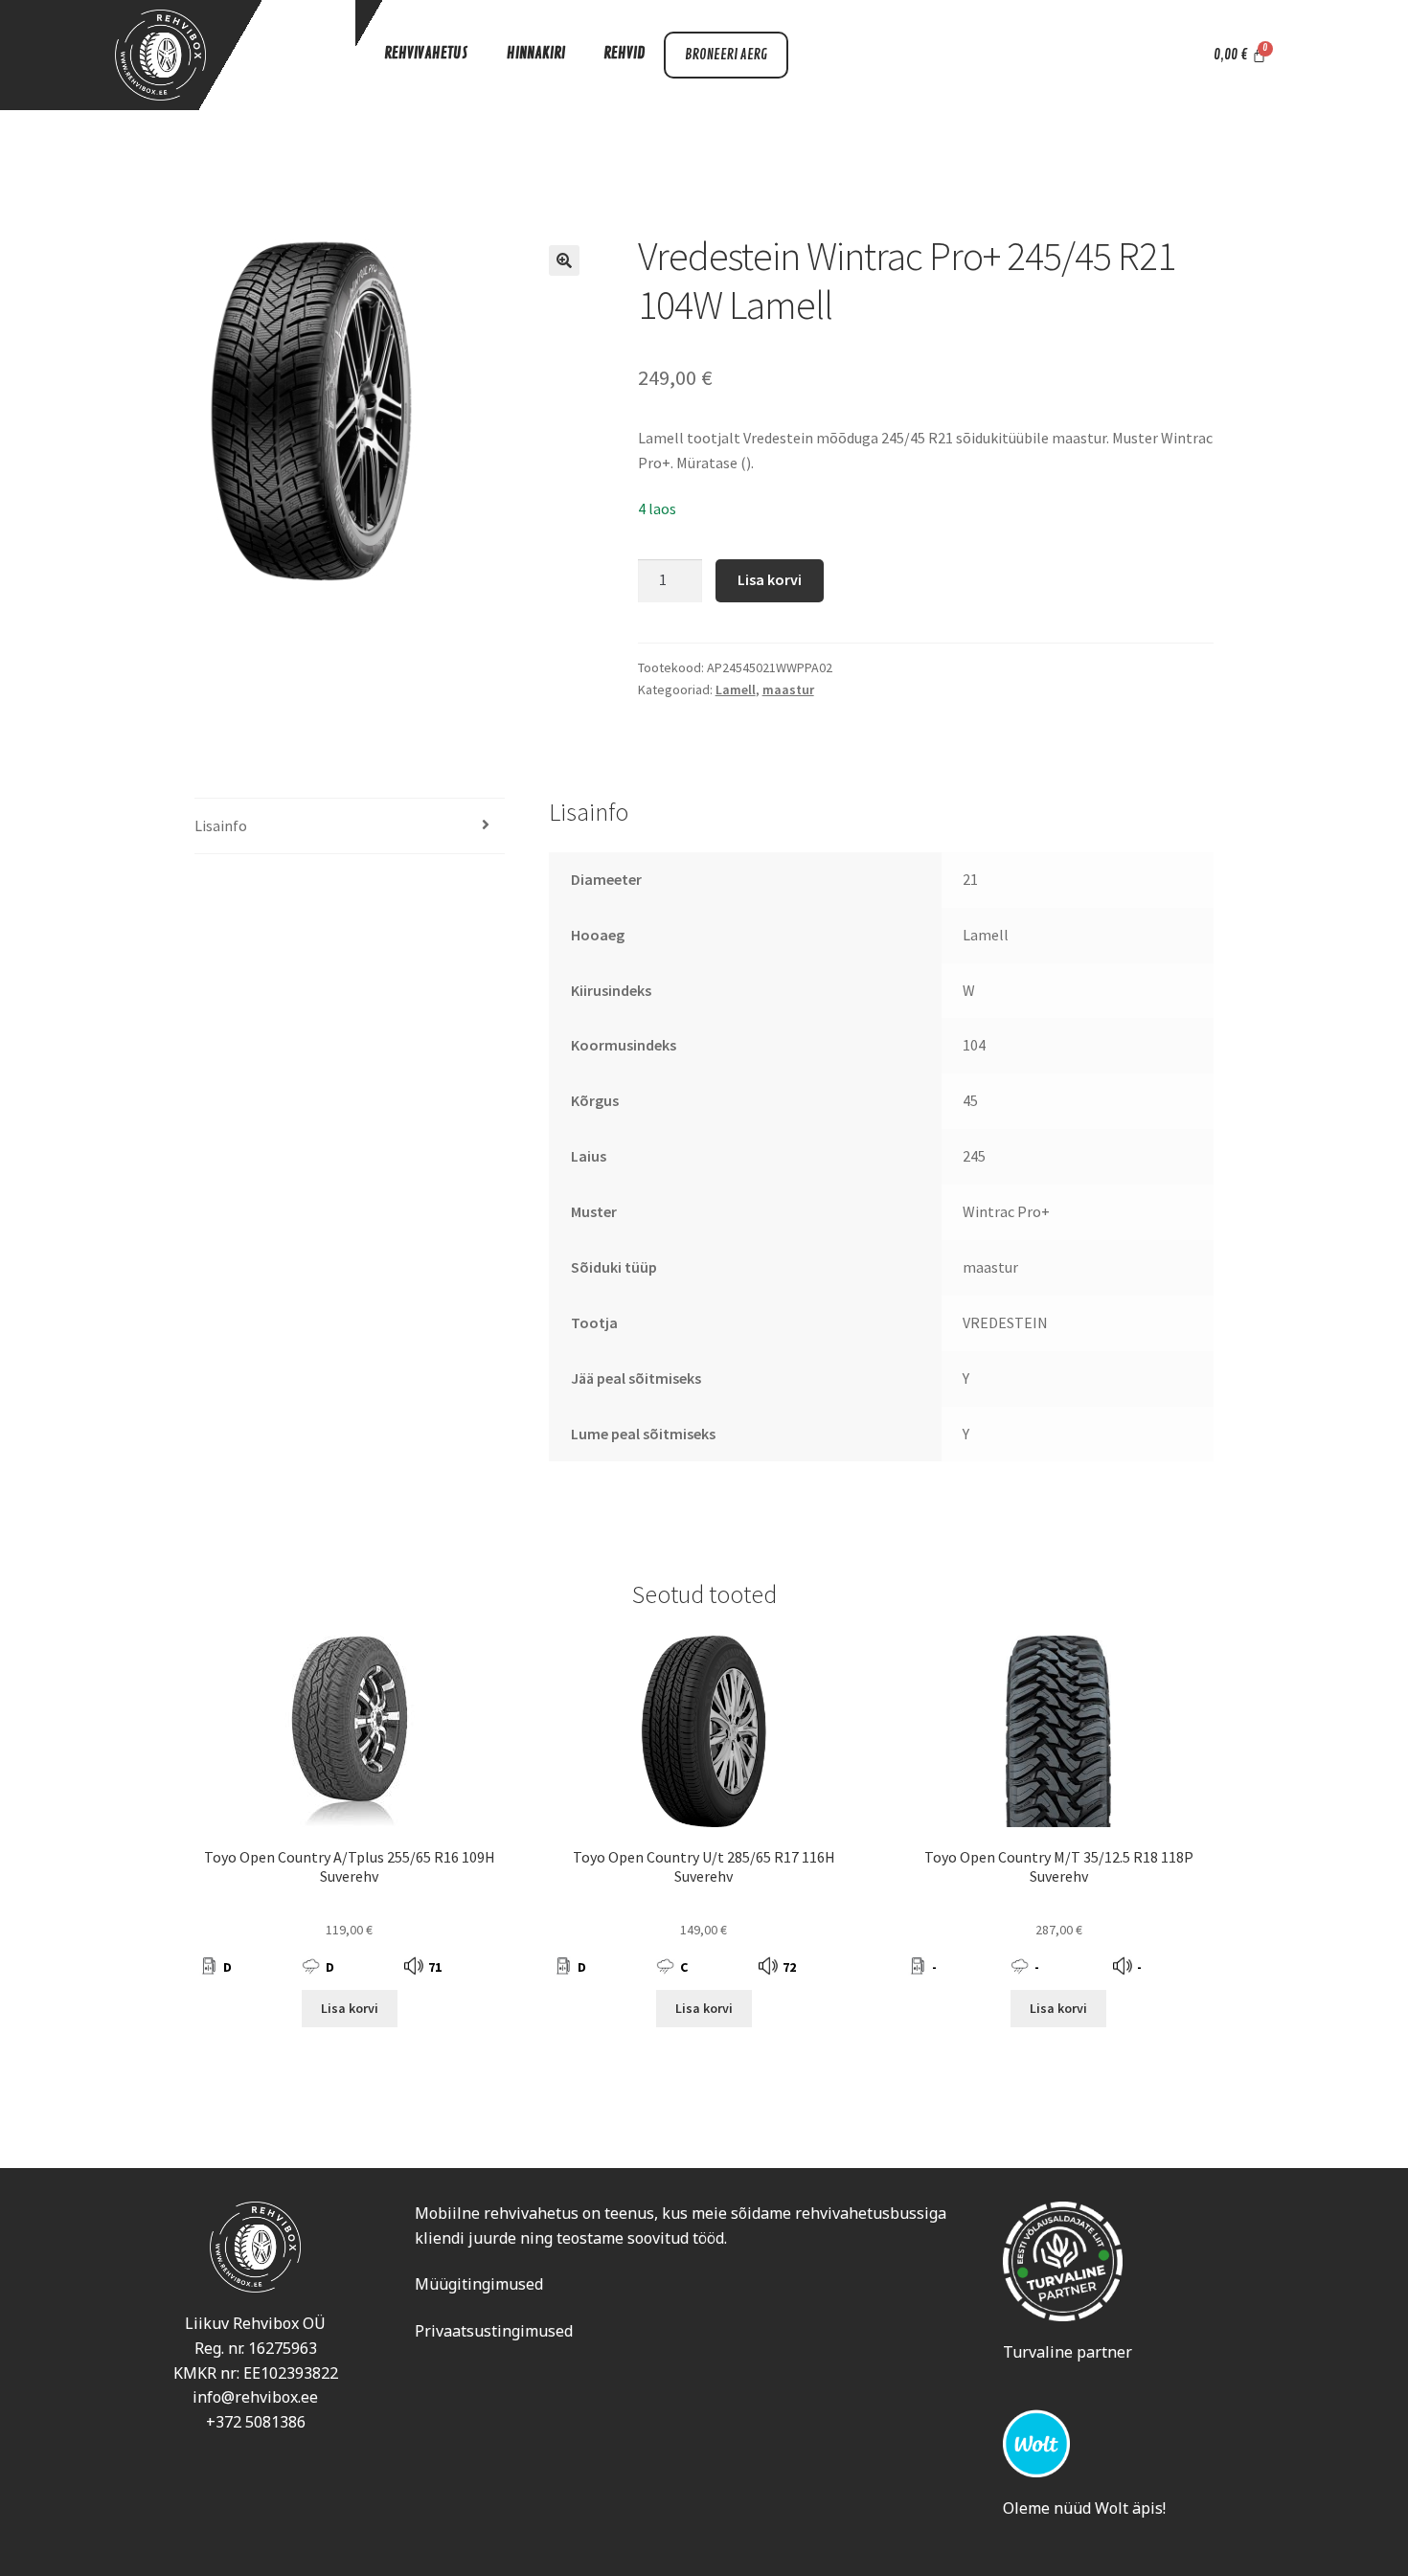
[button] (564, 260)
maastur (788, 689)
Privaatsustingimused (494, 2331)
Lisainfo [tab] (221, 825)
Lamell (736, 689)
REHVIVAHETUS (426, 54)
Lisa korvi (770, 579)
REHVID (624, 54)
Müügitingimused (479, 2284)
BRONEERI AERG (726, 55)
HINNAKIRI (536, 54)
